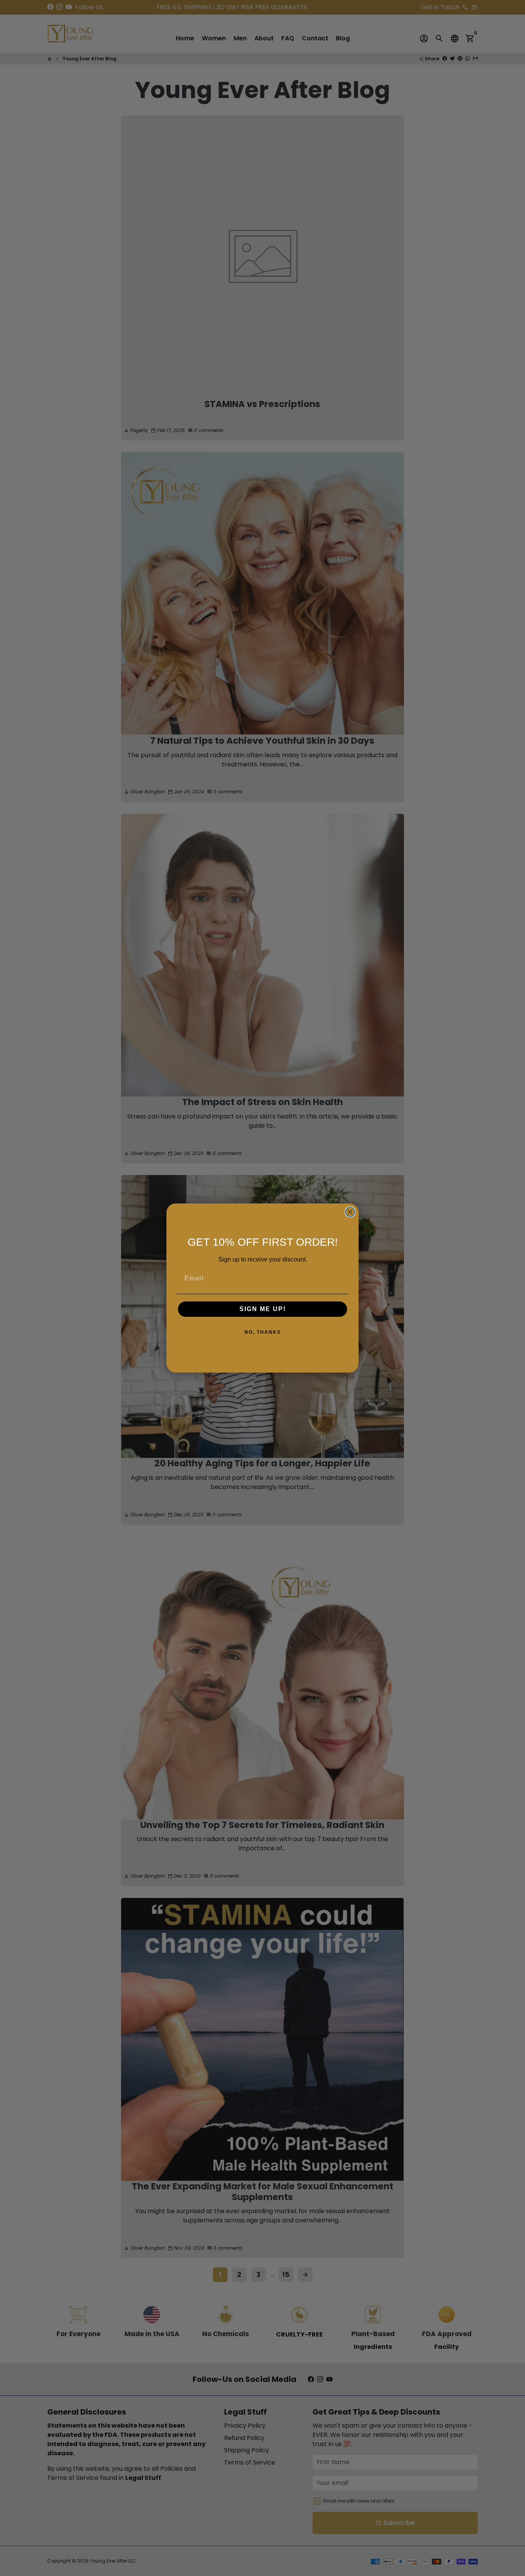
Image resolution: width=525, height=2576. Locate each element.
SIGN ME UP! (263, 1309)
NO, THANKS (263, 1332)
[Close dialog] (350, 1212)
